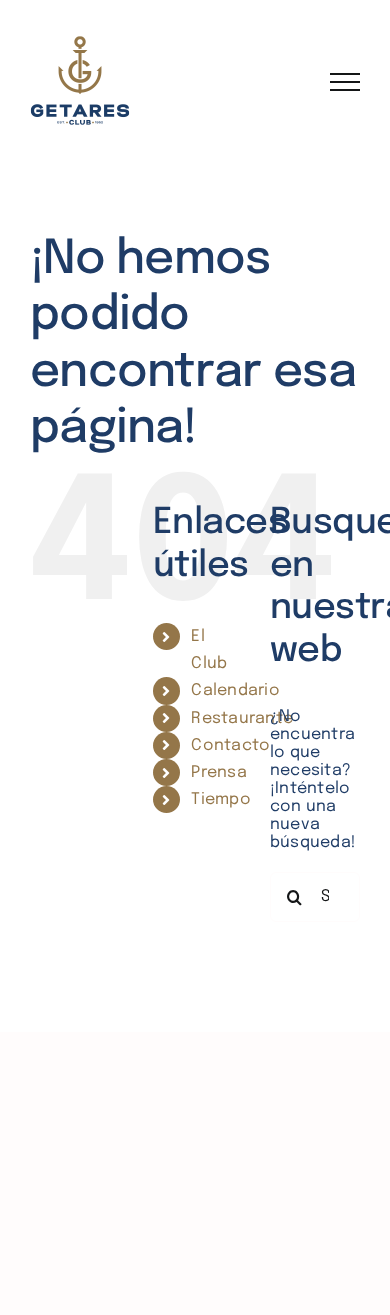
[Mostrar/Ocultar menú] (345, 82)
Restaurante (242, 718)
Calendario (235, 690)
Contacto (230, 745)
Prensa (218, 772)
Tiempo (220, 799)
